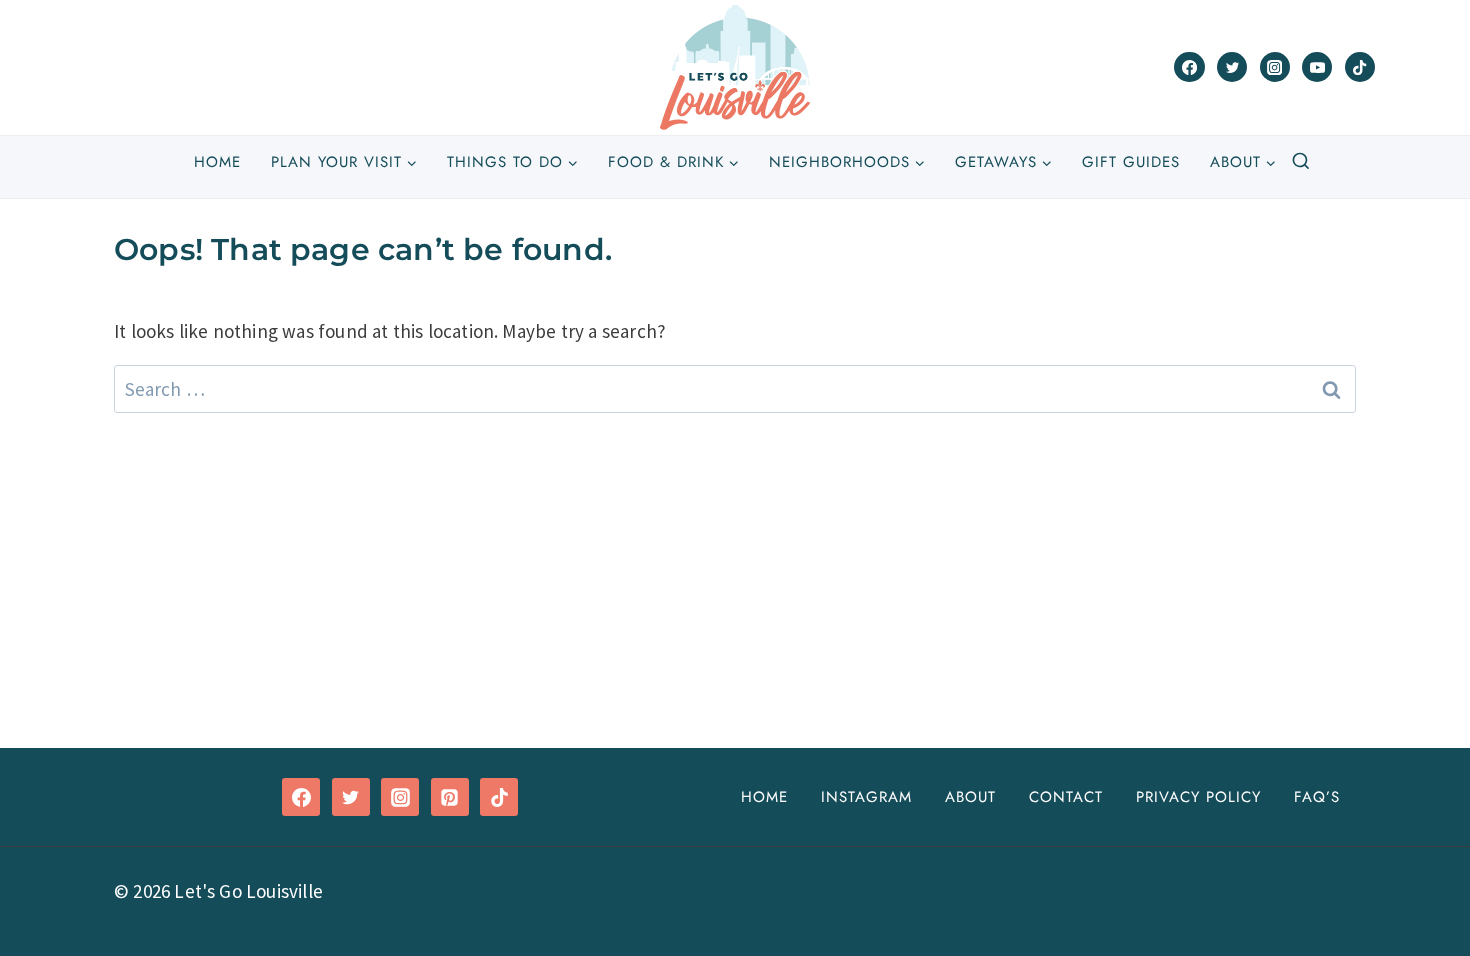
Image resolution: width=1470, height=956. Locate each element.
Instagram (866, 797)
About (970, 797)
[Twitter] (1232, 67)
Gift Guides (1131, 162)
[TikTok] (1360, 67)
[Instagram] (1275, 67)
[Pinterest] (450, 797)
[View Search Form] (1301, 162)
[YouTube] (1317, 67)
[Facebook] (1189, 67)
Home (217, 162)
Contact (1066, 797)
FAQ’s (1317, 797)
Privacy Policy (1198, 797)
